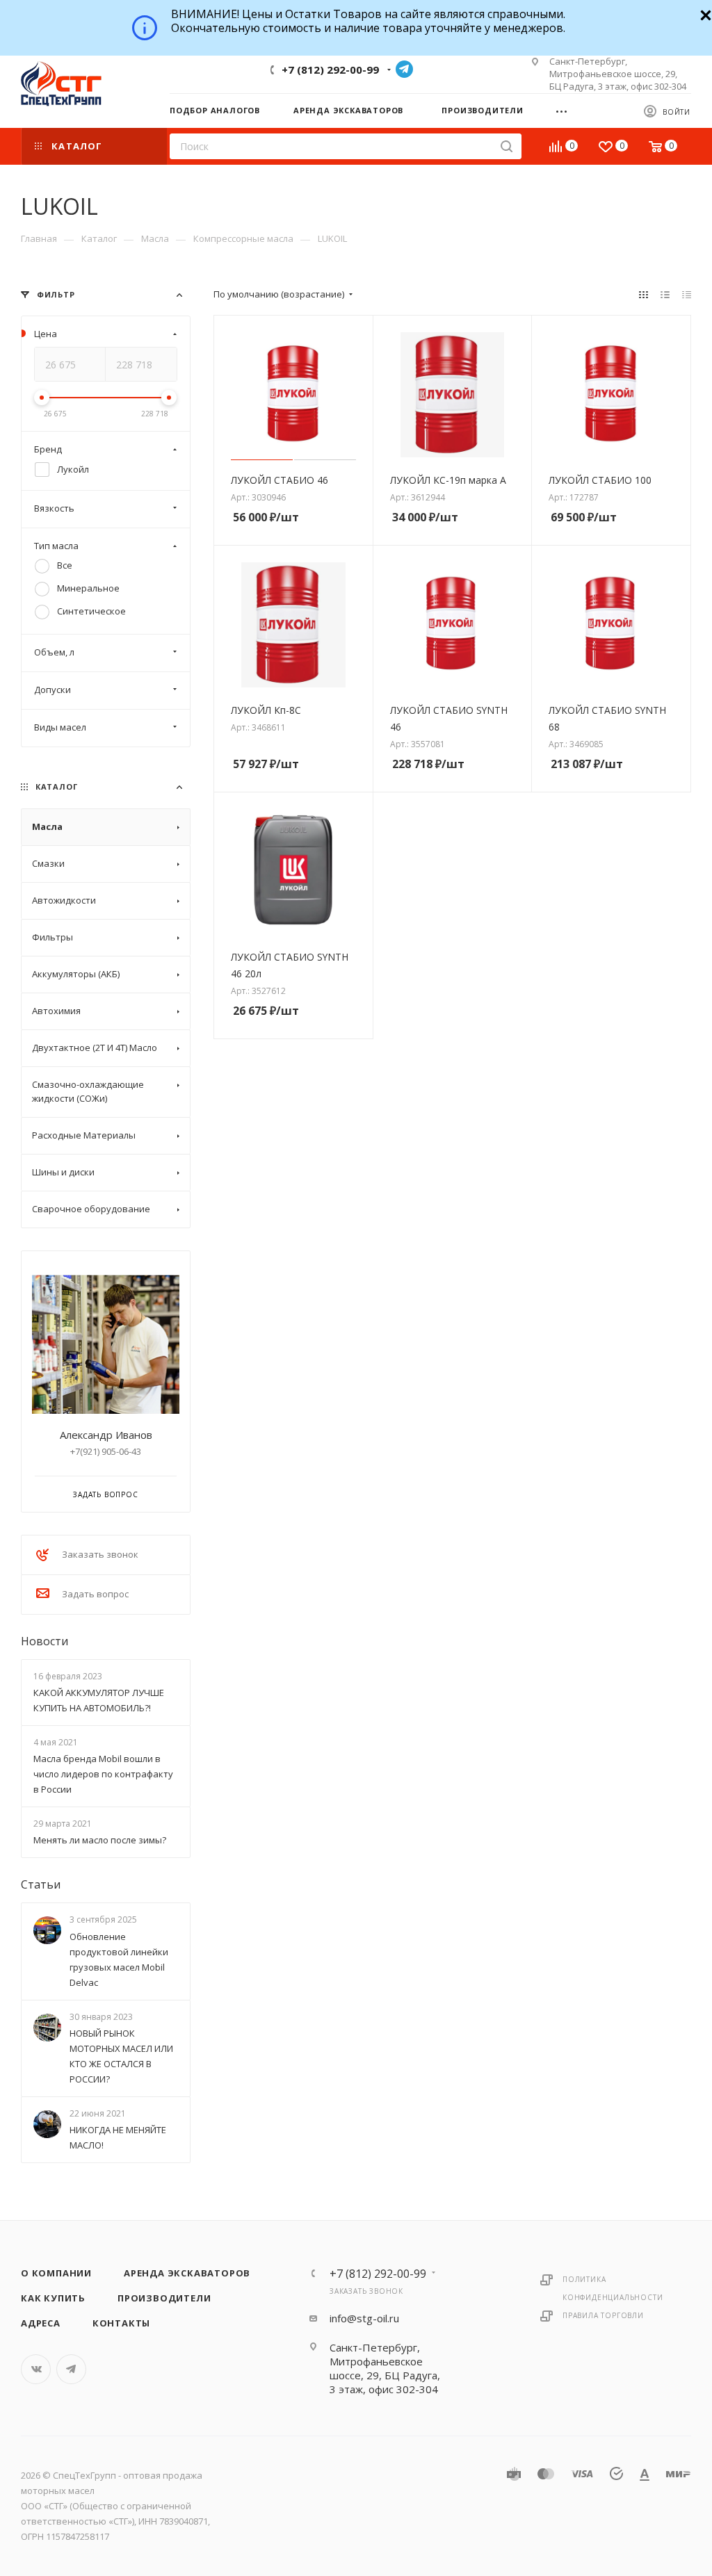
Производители (164, 2298)
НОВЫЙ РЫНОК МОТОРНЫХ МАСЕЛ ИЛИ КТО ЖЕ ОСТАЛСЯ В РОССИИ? (121, 2056)
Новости (44, 1641)
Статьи (41, 1885)
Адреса (41, 2323)
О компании (56, 2273)
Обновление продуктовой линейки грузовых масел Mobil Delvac (119, 1959)
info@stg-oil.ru (364, 2318)
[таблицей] (687, 294)
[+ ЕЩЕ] (566, 110)
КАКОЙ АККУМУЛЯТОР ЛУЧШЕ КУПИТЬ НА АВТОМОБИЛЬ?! (99, 1700)
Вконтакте (36, 2369)
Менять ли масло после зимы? (100, 1841)
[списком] (665, 294)
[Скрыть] (704, 14)
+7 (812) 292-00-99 (330, 70)
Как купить (53, 2298)
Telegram (404, 69)
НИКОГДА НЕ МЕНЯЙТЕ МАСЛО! (118, 2137)
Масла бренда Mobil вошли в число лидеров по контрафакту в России (103, 1774)
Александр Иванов (106, 1435)
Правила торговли (603, 2315)
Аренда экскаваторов (187, 2273)
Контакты (121, 2323)
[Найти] (507, 146)
